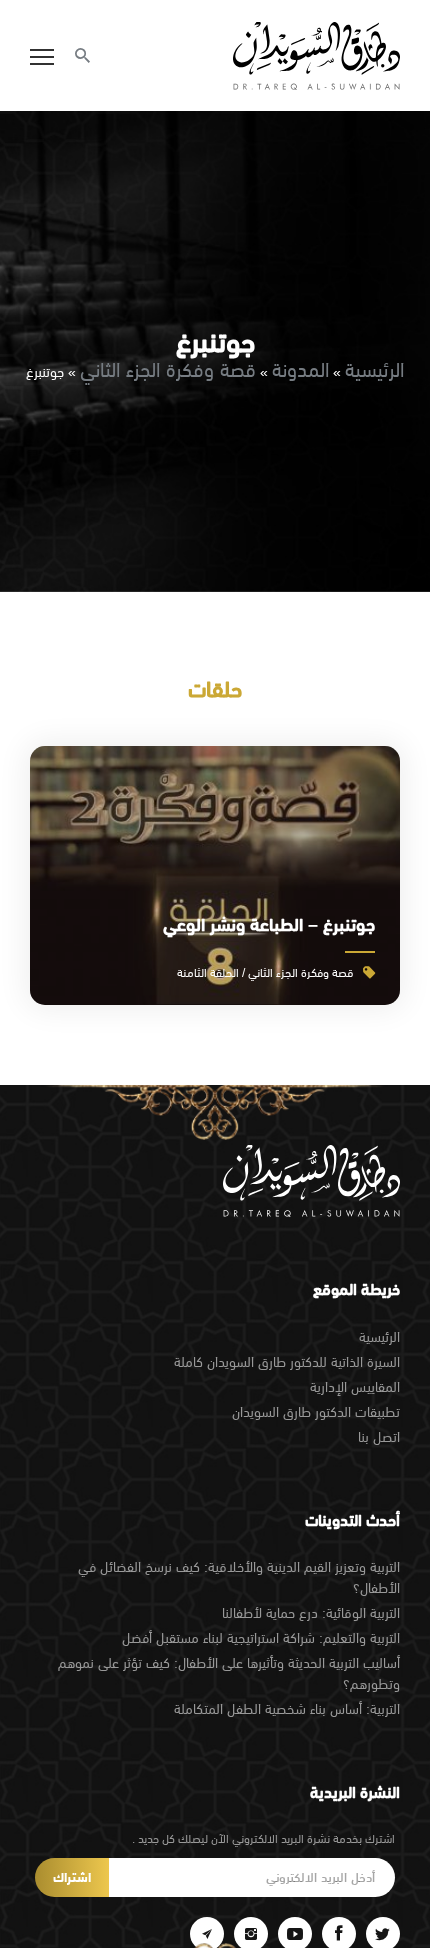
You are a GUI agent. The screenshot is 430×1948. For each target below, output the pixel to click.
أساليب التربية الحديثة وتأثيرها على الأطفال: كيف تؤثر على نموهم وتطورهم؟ (229, 1673)
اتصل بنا (379, 1437)
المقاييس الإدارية (355, 1387)
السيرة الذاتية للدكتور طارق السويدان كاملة (287, 1362)
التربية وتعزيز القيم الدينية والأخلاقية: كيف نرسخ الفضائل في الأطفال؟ (239, 1577)
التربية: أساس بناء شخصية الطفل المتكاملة (287, 1709)
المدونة (300, 369)
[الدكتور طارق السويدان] (316, 56)
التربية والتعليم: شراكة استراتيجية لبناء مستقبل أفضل (261, 1638)
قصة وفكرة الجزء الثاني (168, 369)
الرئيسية (374, 369)
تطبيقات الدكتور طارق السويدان (316, 1412)
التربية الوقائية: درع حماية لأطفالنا (311, 1613)
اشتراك (72, 1877)
